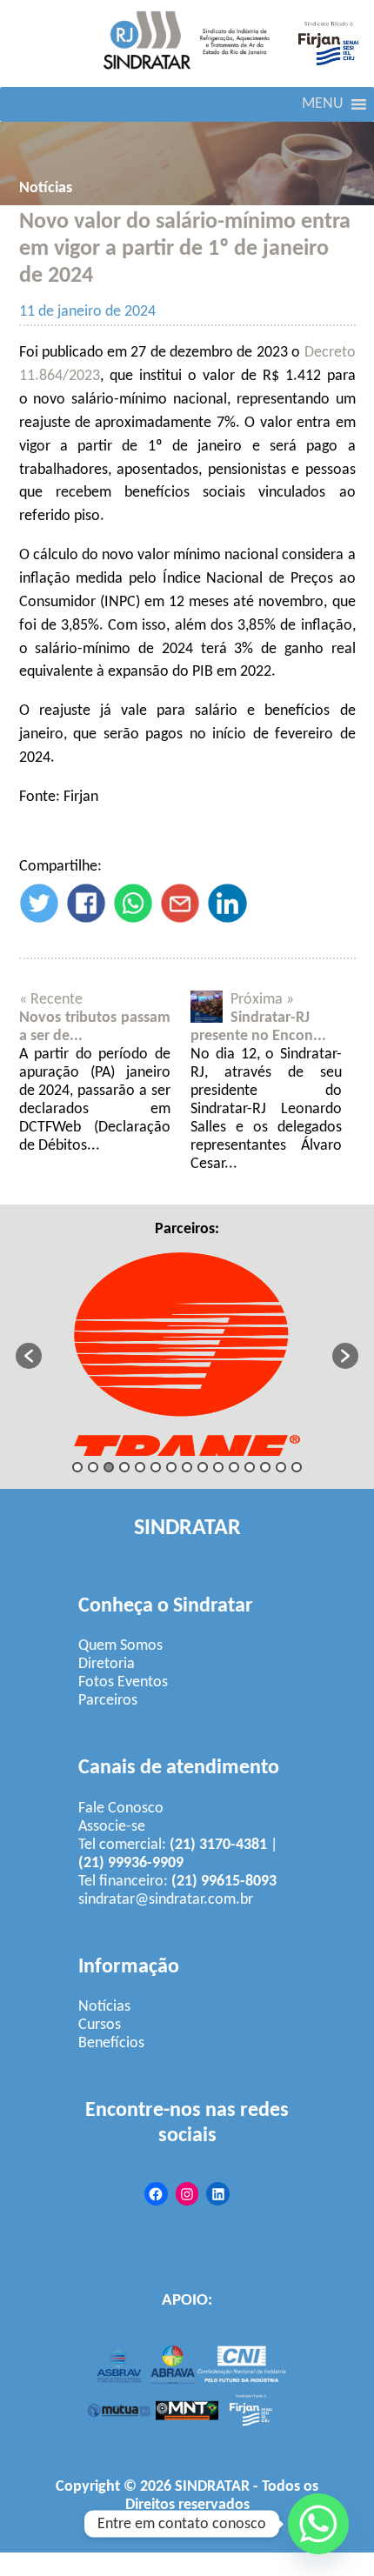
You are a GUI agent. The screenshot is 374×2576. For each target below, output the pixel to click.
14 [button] (281, 1467)
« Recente (51, 1000)
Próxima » (262, 1000)
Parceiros (108, 1701)
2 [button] (93, 1467)
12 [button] (250, 1467)
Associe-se (112, 1827)
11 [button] (234, 1467)
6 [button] (156, 1467)
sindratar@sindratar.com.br (166, 1900)
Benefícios (111, 2043)
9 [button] (203, 1467)
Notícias (46, 188)
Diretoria (107, 1664)
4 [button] (124, 1467)
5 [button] (140, 1467)
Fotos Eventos (123, 1682)
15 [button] (297, 1467)
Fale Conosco (121, 1809)
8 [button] (187, 1467)
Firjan (244, 2523)
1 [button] (77, 1467)
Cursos (100, 2025)
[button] (323, 104)
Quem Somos (120, 1646)
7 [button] (171, 1467)
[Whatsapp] (318, 2524)
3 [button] (109, 1467)
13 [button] (265, 1467)
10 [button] (218, 1467)
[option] (187, 1347)
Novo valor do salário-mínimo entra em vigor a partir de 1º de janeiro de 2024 (185, 249)
